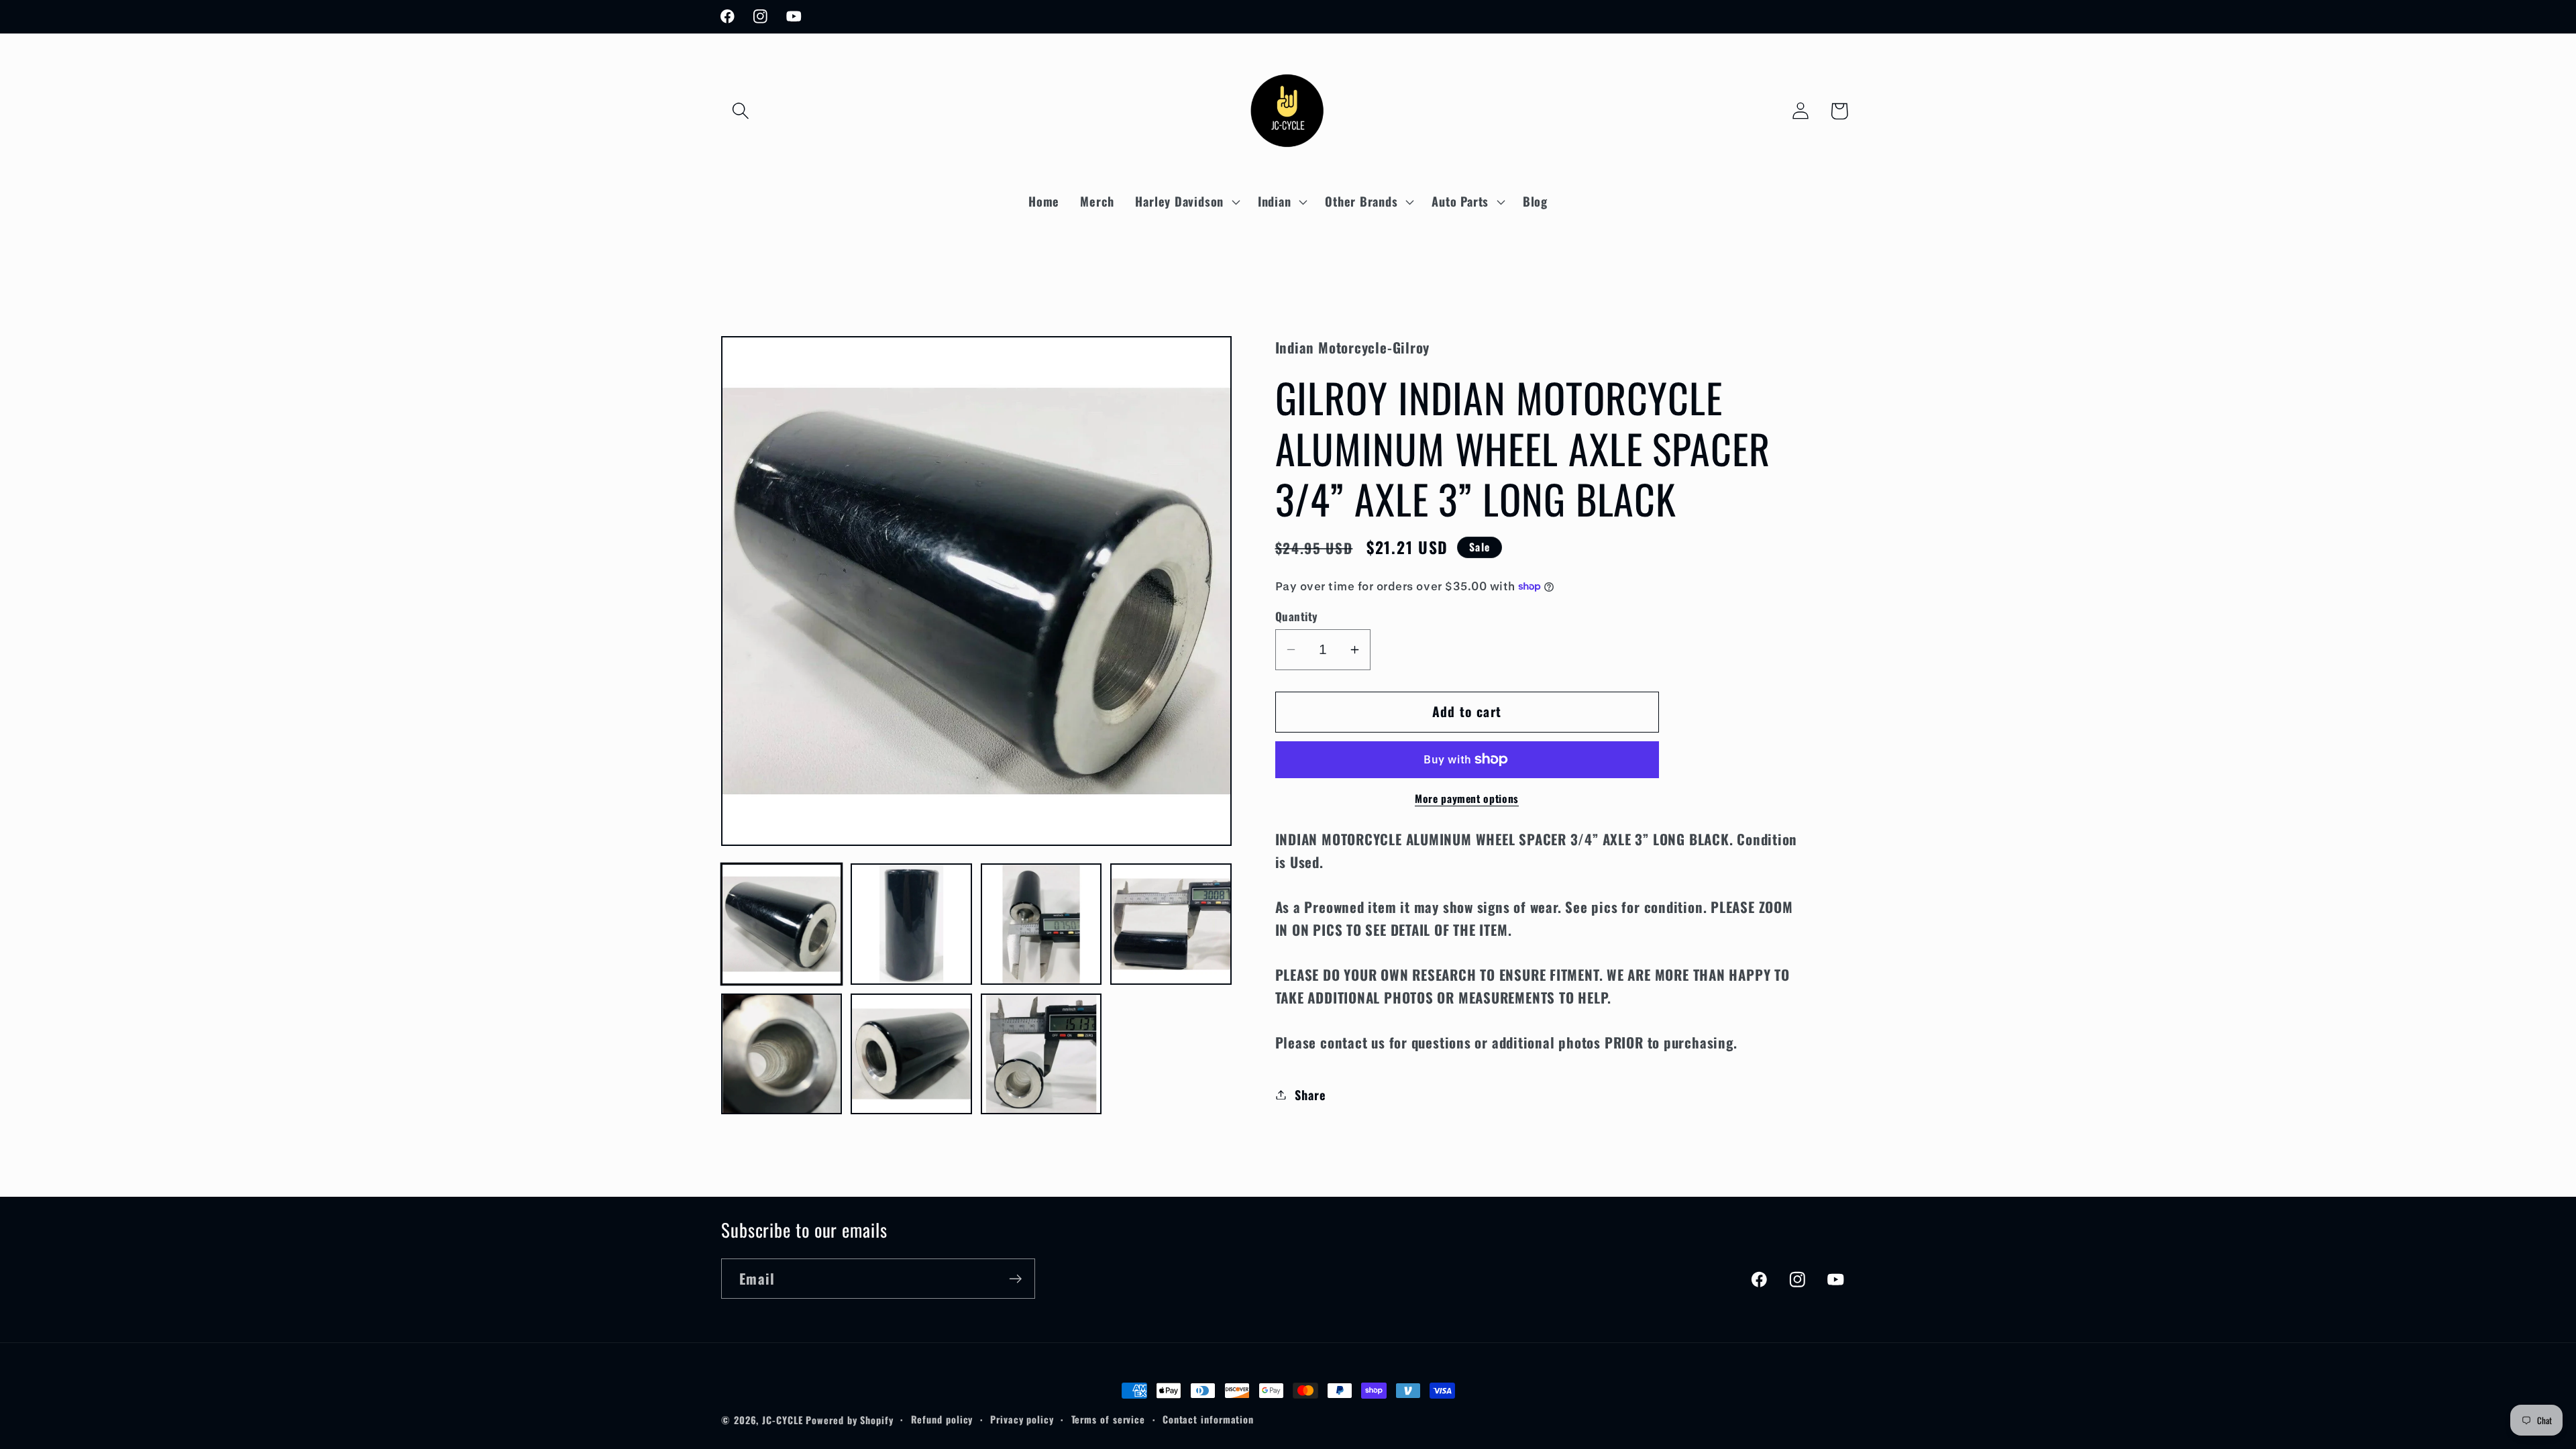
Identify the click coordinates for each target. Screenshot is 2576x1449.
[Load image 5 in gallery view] (782, 1054)
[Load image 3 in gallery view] (1041, 924)
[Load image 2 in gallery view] (911, 924)
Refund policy (942, 1419)
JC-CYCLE (782, 1420)
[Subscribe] (1015, 1279)
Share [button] (1310, 1094)
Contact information (1208, 1419)
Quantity (1297, 616)
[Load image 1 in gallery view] (782, 924)
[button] (740, 111)
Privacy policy (1022, 1419)
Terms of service (1109, 1419)
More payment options (1467, 799)
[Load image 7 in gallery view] (1041, 1054)
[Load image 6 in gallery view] (911, 1054)
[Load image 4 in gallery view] (1171, 924)
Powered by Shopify (849, 1420)
